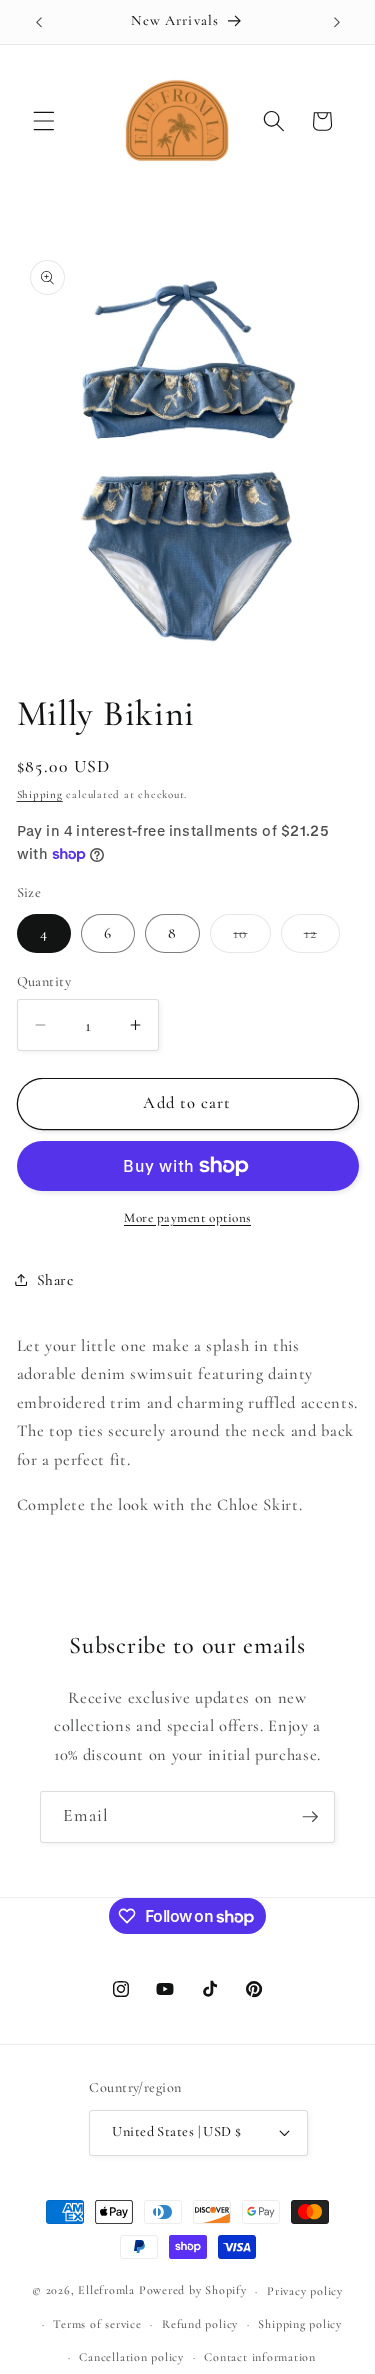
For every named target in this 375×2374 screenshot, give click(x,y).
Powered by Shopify (193, 2291)
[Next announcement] (337, 22)
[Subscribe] (310, 1817)
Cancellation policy (131, 2357)
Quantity (44, 981)
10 (251, 938)
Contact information (260, 2357)
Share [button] (55, 1280)
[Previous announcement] (39, 22)
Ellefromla (106, 2291)
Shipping (40, 794)
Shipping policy (300, 2324)
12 (322, 938)
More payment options (187, 1218)
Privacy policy (305, 2291)
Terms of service (97, 2324)
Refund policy (200, 2324)
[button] (44, 121)
